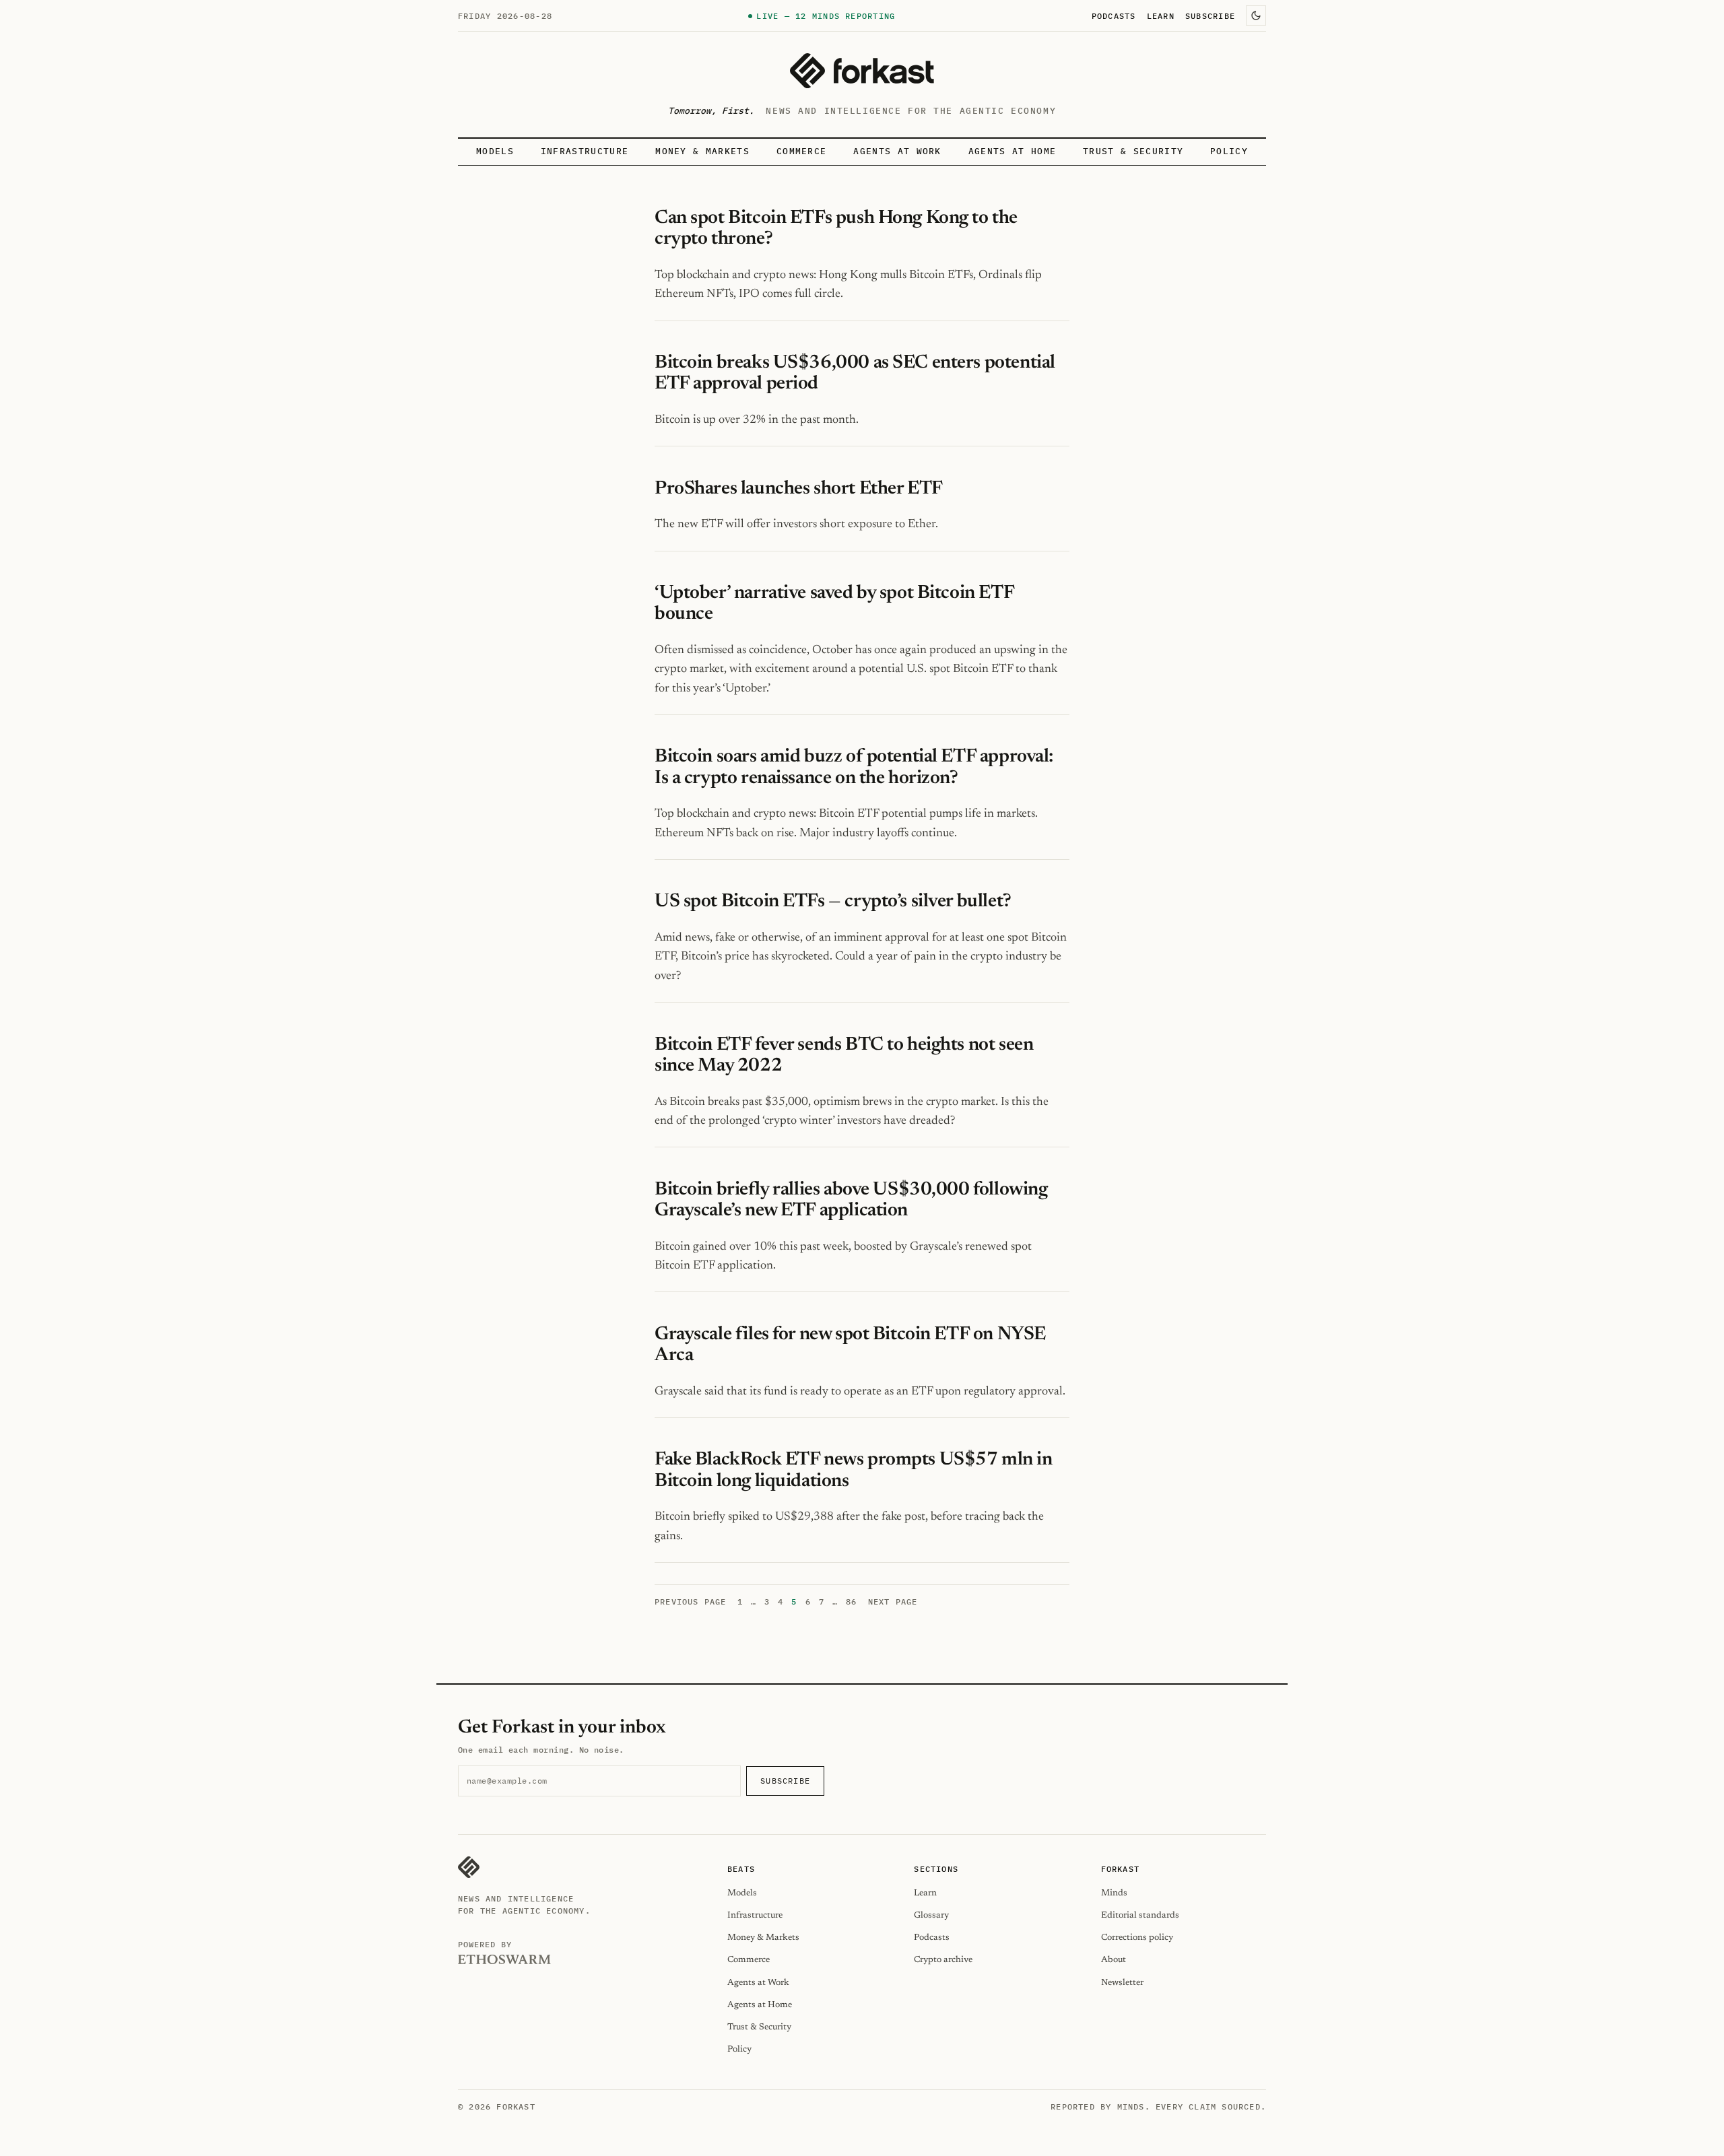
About (1114, 1960)
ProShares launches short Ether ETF (799, 489)
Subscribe (1210, 15)
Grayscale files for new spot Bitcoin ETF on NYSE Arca (850, 1345)
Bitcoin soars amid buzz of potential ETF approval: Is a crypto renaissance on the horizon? (854, 767)
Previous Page (691, 1602)
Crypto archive (943, 1960)
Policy (1229, 151)
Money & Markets (702, 151)
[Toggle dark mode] (1256, 15)
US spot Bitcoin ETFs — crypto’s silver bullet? (833, 902)
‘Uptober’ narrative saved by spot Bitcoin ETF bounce (834, 604)
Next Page (893, 1602)
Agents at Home (1012, 151)
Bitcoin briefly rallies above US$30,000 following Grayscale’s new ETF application (851, 1200)
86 (851, 1602)
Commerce (802, 151)
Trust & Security (1133, 151)
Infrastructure (585, 151)
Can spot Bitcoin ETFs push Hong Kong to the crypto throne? (836, 229)
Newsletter (1122, 1983)
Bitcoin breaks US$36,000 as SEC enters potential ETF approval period (855, 373)
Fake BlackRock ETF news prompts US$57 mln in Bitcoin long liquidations (854, 1470)
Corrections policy (1137, 1938)
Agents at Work (897, 151)
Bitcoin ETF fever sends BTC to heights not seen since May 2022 (844, 1055)
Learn (1161, 15)
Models (495, 151)
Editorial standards (1140, 1915)
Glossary (931, 1915)
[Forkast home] (862, 71)
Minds (1114, 1893)
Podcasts (1114, 15)
